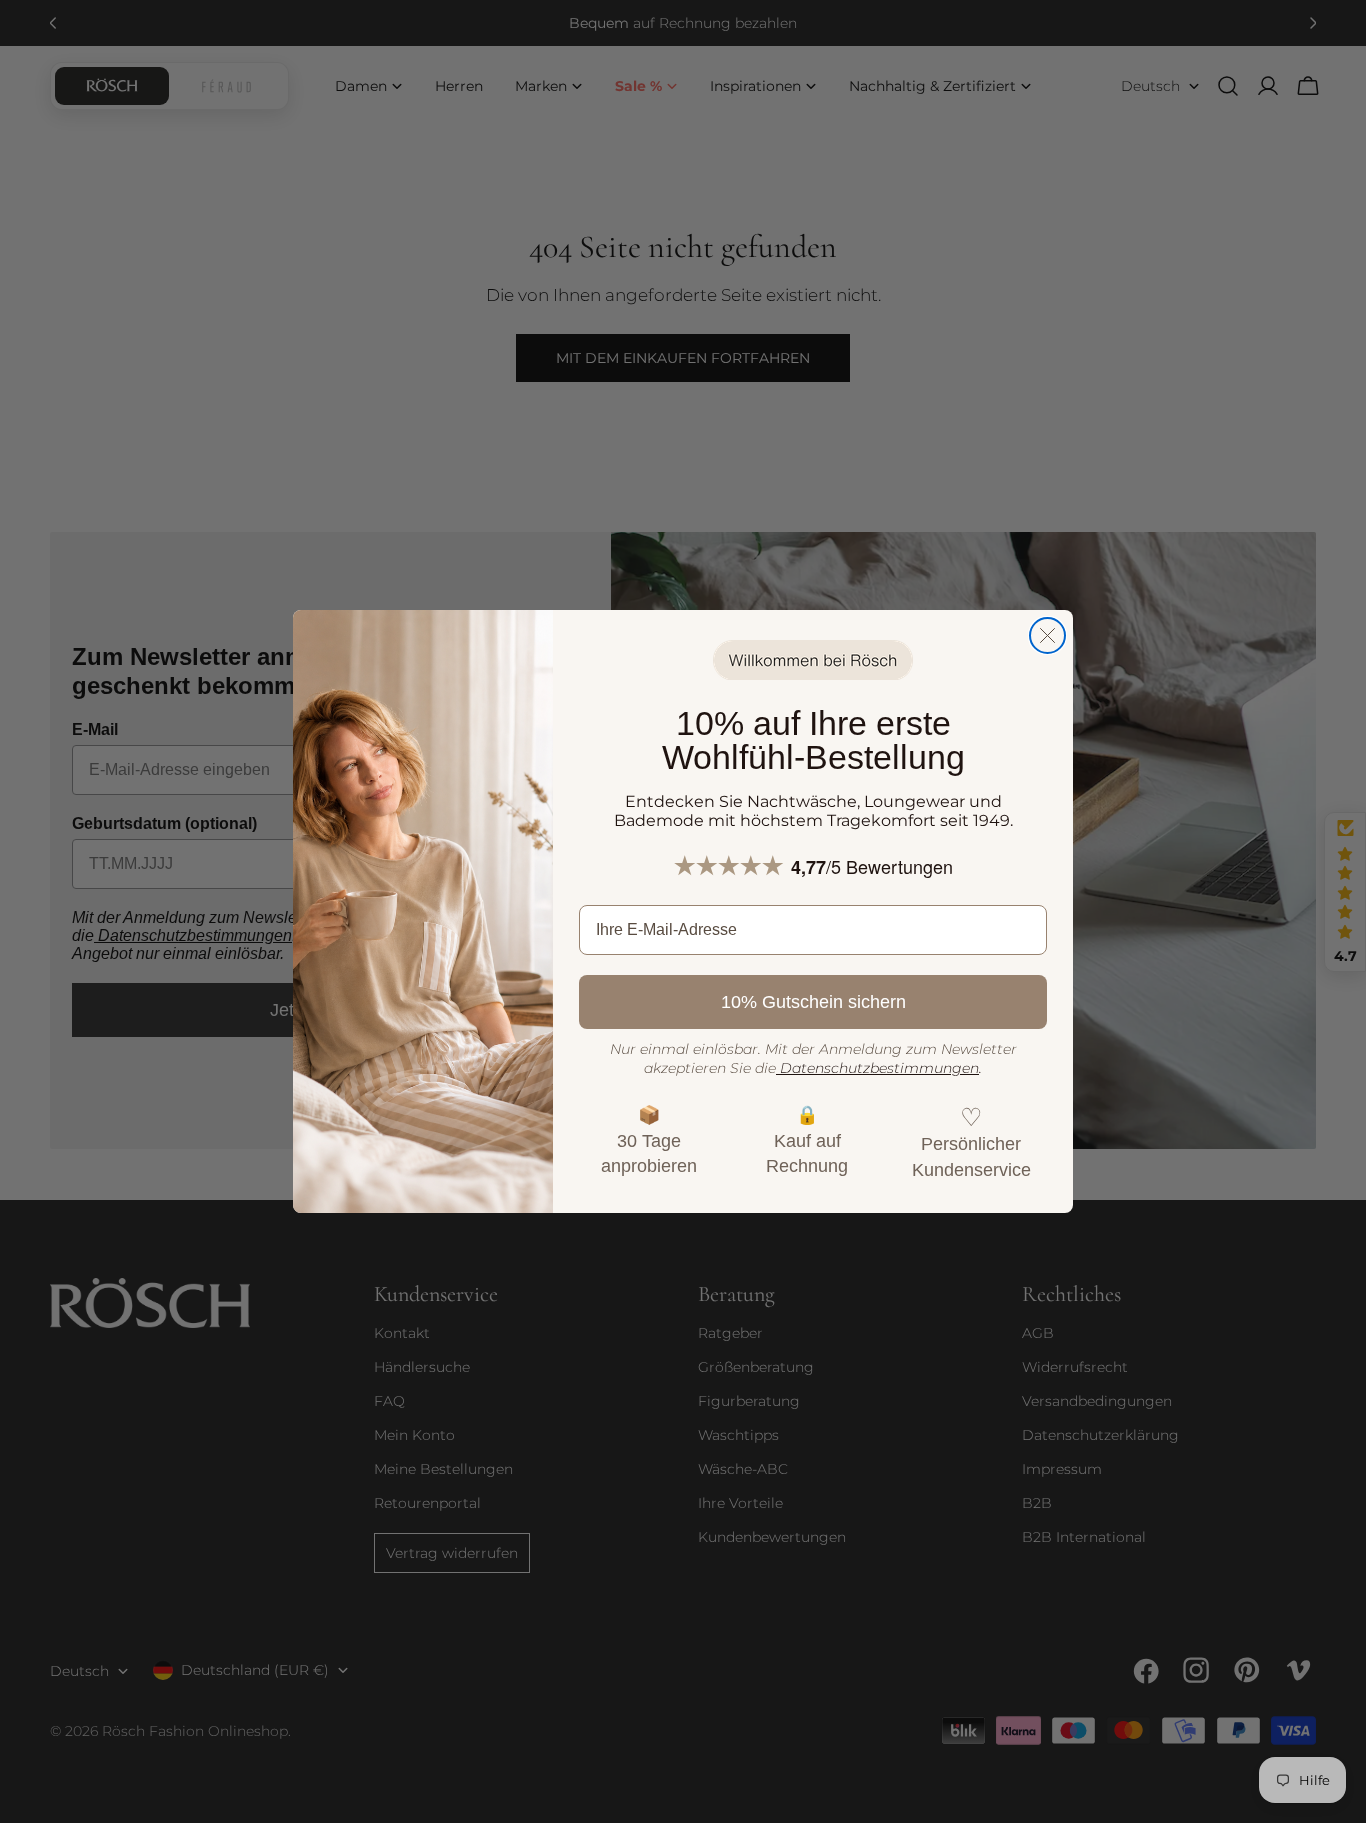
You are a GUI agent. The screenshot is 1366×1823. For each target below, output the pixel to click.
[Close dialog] (1047, 635)
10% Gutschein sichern (813, 1002)
